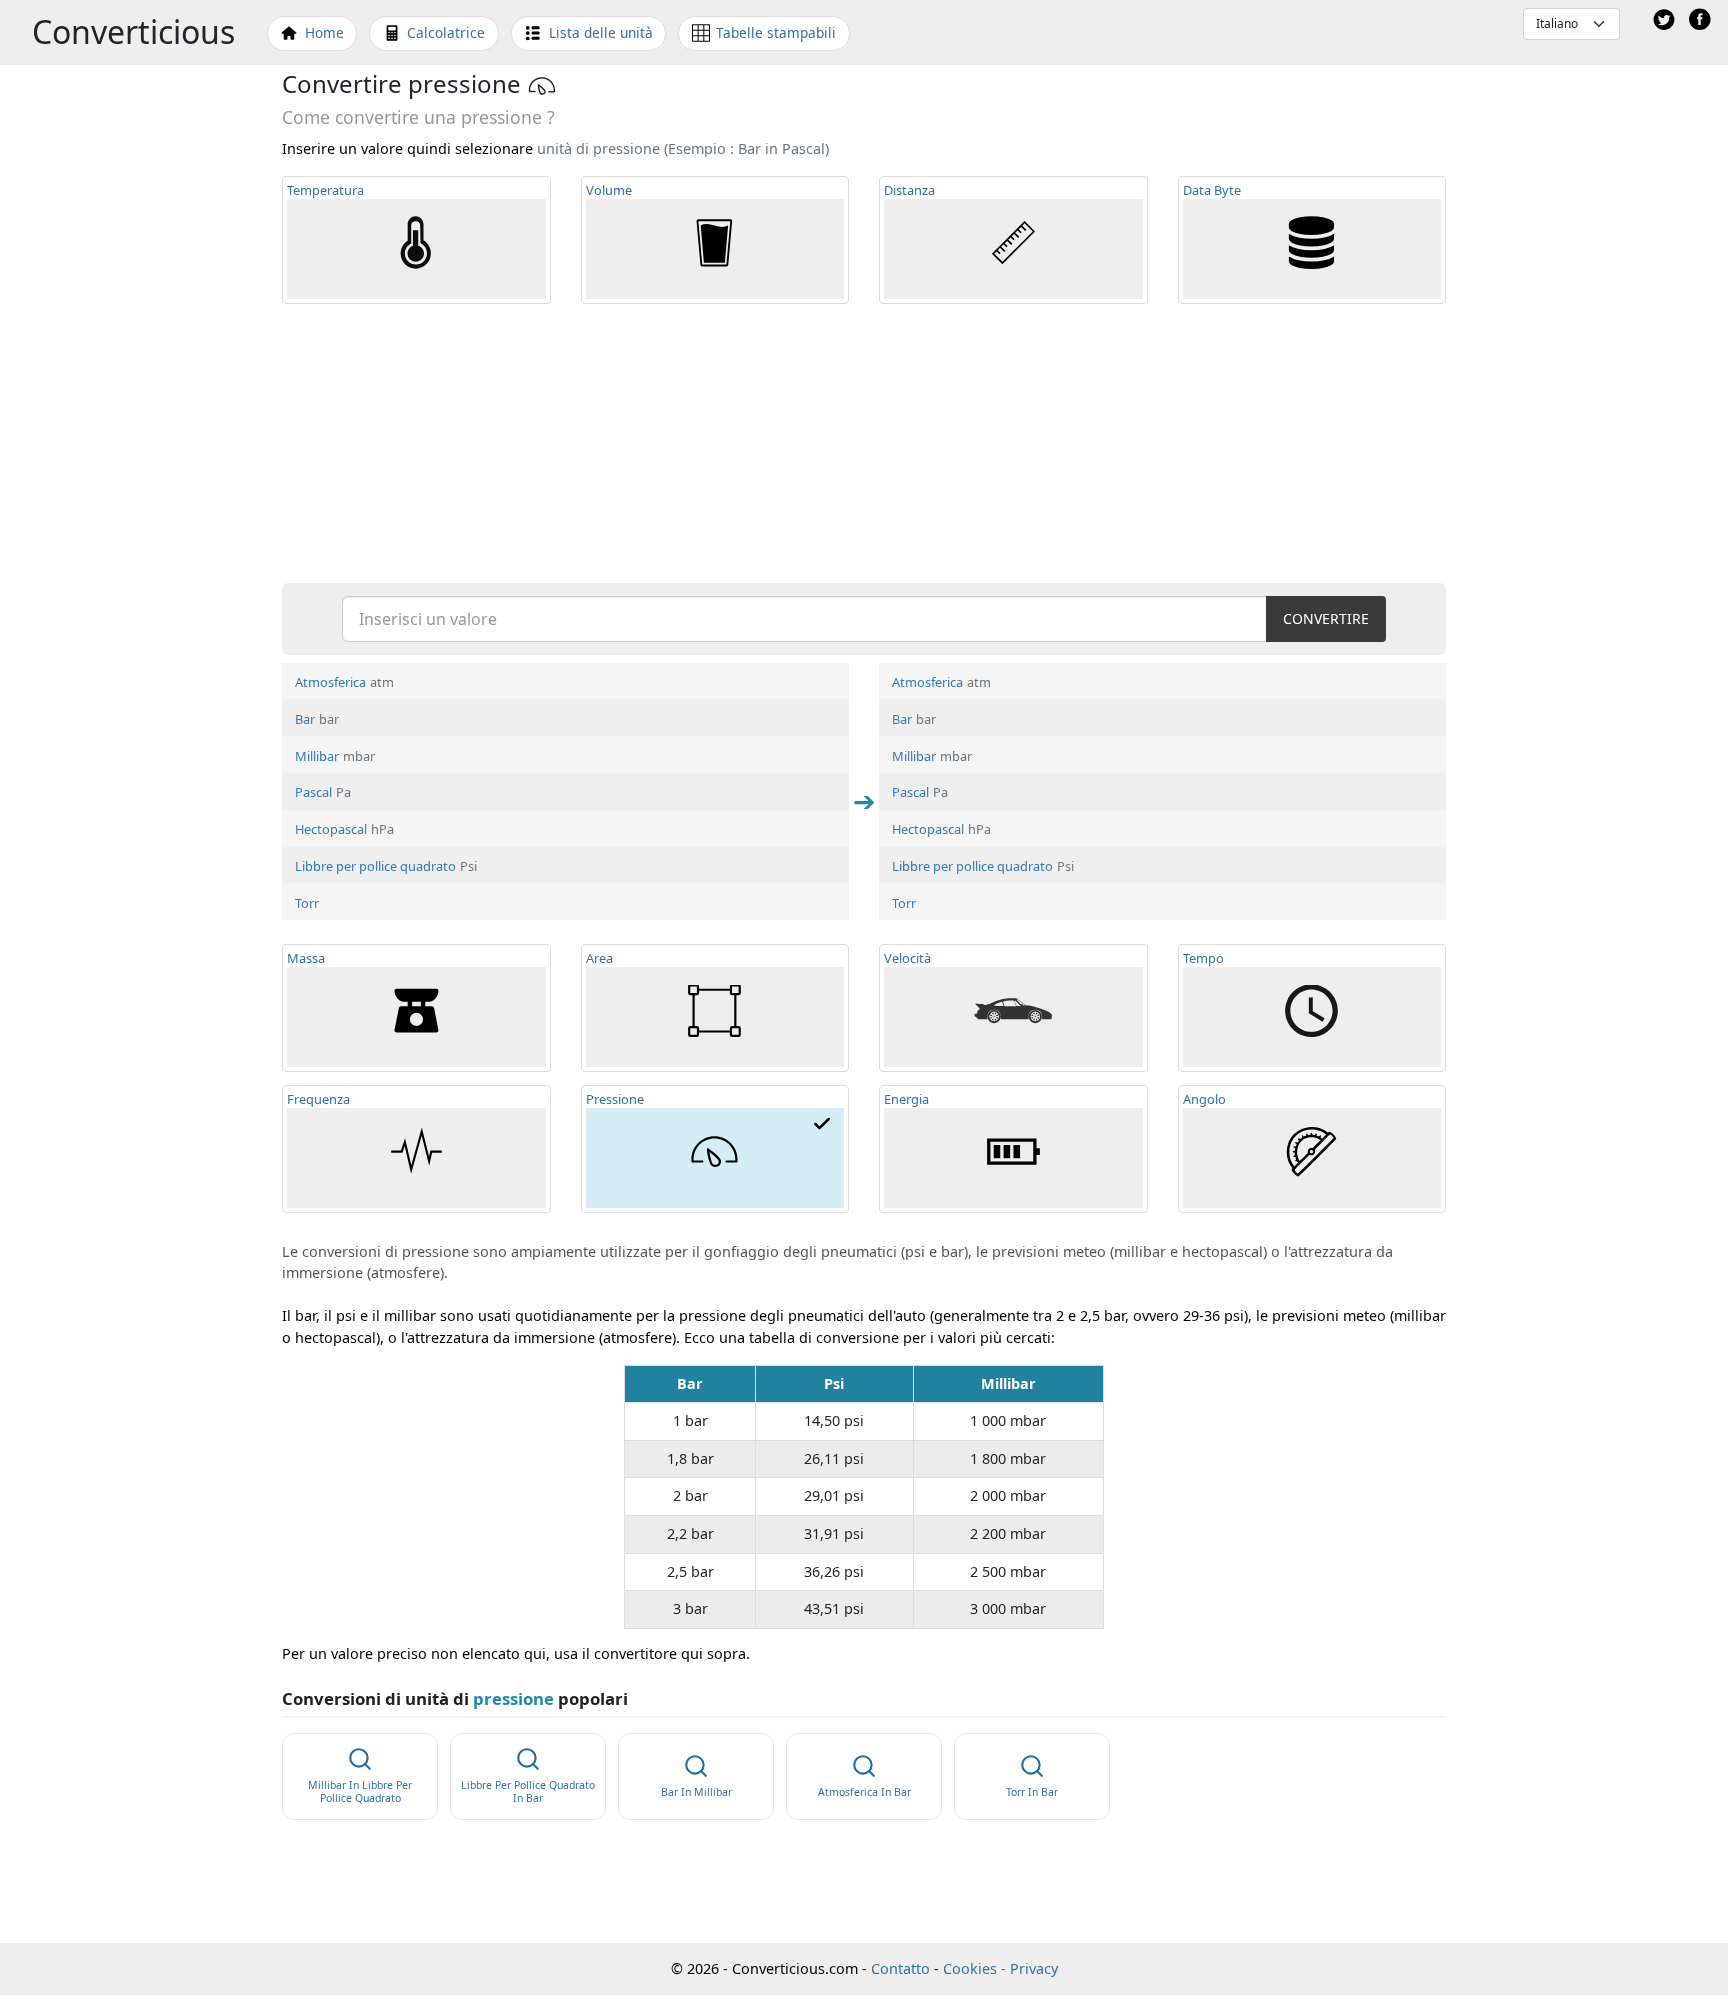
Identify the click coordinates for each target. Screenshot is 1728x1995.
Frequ (318, 1099)
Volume (609, 190)
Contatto (900, 1968)
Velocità (907, 958)
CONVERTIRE (1326, 618)
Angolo (1204, 1099)
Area (599, 958)
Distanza (909, 190)
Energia (906, 1099)
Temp (325, 190)
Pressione (615, 1099)
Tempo (1203, 958)
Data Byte (1212, 190)
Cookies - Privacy (1000, 1968)
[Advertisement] (864, 442)
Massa (306, 958)
